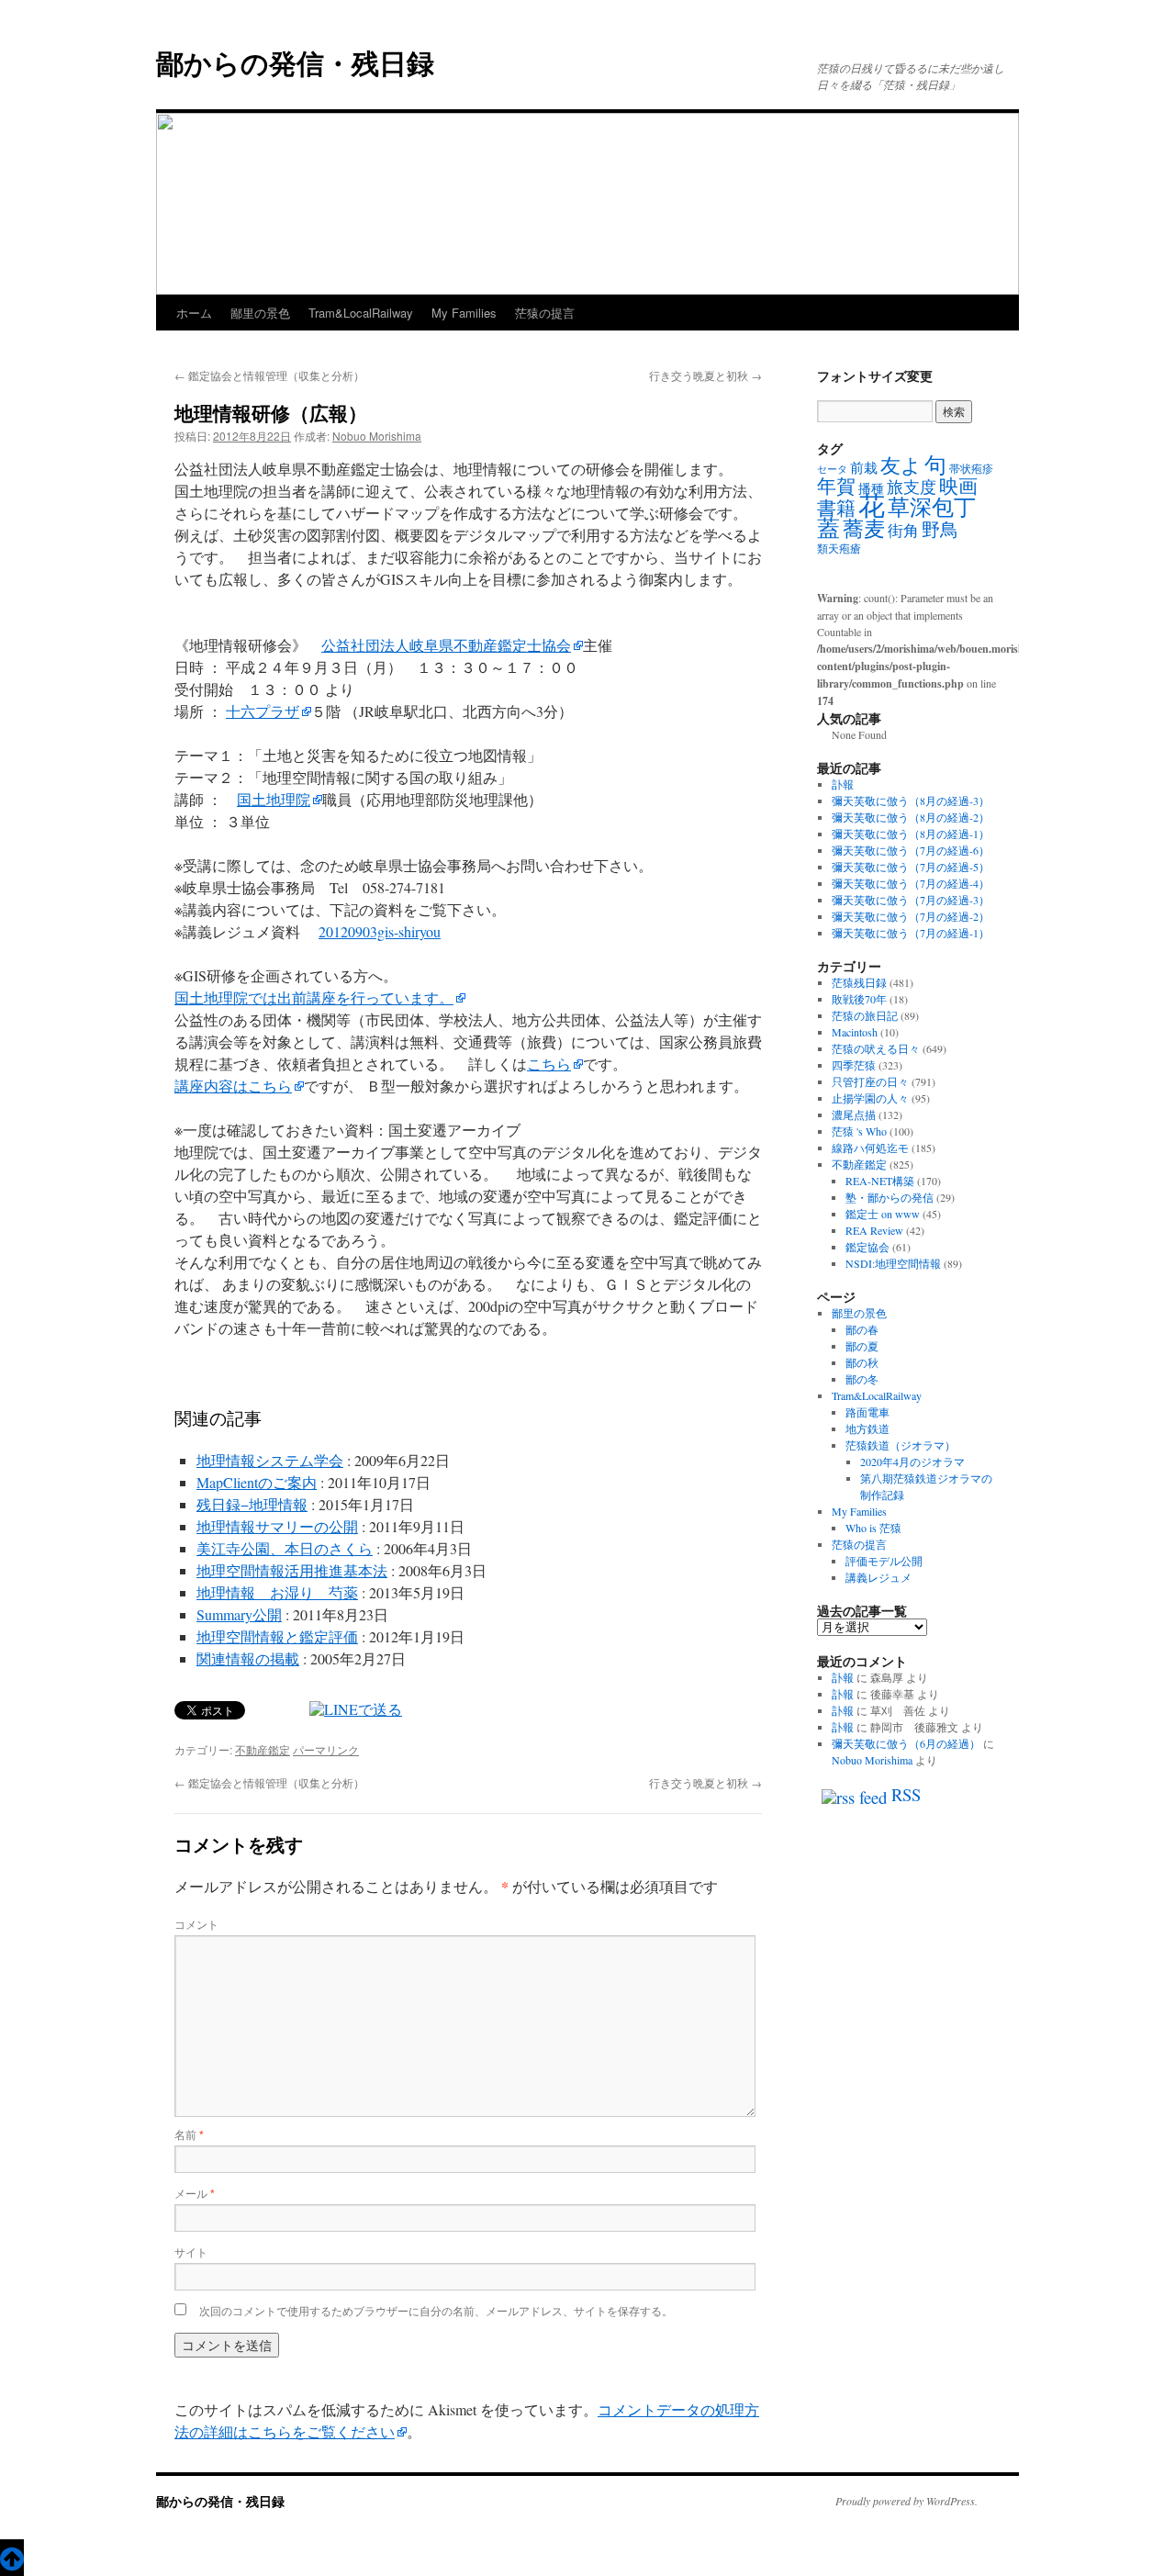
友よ (901, 465)
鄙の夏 (862, 1346)
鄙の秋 (862, 1362)
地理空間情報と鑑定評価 (277, 1636)
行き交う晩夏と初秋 (705, 375)
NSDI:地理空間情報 (893, 1263)
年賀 (836, 486)
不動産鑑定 (263, 1749)
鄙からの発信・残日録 (295, 62)
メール (195, 2193)
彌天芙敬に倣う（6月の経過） (906, 1743)
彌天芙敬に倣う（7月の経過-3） (911, 900)
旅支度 (912, 487)
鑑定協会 (867, 1247)
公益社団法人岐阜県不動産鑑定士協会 (446, 645)
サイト (191, 2251)
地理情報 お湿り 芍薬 (277, 1592)
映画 (958, 486)
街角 (903, 530)
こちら (549, 1064)
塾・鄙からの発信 (890, 1197)
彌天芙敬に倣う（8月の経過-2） (911, 817)
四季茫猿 (854, 1065)
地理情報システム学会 (270, 1460)
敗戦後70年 (859, 999)
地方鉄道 (867, 1428)
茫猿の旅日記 (865, 1015)
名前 (189, 2134)
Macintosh (855, 1032)
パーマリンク (326, 1749)
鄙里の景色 (260, 313)
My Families (464, 313)
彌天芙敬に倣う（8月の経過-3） (911, 801)
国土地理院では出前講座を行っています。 (314, 997)
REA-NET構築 (880, 1181)
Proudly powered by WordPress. (906, 2501)
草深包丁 (932, 507)
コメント (196, 1924)
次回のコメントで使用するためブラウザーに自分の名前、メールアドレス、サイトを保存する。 (436, 2310)
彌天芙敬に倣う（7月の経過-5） (911, 867)
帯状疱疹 (971, 468)
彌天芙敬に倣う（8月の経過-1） (911, 834)
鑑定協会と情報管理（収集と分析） (269, 375)
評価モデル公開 (884, 1561)
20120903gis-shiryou (380, 931)
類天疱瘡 (839, 548)
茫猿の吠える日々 (876, 1048)
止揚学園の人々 (870, 1098)
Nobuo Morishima (377, 436)
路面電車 (867, 1412)
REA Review (874, 1230)
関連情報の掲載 (248, 1658)
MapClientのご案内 (257, 1482)
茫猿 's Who (859, 1131)
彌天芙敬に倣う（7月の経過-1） (911, 933)
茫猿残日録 (859, 982)
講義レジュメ (878, 1577)
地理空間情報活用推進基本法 (292, 1570)
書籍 (836, 508)
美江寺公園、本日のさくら (285, 1548)
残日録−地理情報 (252, 1504)
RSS (906, 1794)
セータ (832, 469)
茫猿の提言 (545, 313)
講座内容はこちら (233, 1086)
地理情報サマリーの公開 (277, 1526)
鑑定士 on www (883, 1214)
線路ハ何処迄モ (870, 1148)
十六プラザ (263, 711)
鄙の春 (862, 1329)
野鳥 (940, 529)
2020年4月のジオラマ (912, 1462)
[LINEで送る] (356, 1709)
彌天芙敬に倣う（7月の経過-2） (911, 916)
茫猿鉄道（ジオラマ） (901, 1445)
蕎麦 (864, 528)
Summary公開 (239, 1614)
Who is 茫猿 (873, 1528)
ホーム (194, 313)
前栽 (864, 467)
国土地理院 (274, 799)
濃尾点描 (854, 1114)
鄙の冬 (862, 1379)
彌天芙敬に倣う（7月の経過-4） (911, 883)
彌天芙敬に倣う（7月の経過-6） (911, 850)
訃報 (843, 784)
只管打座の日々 (870, 1081)
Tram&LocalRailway (361, 313)
